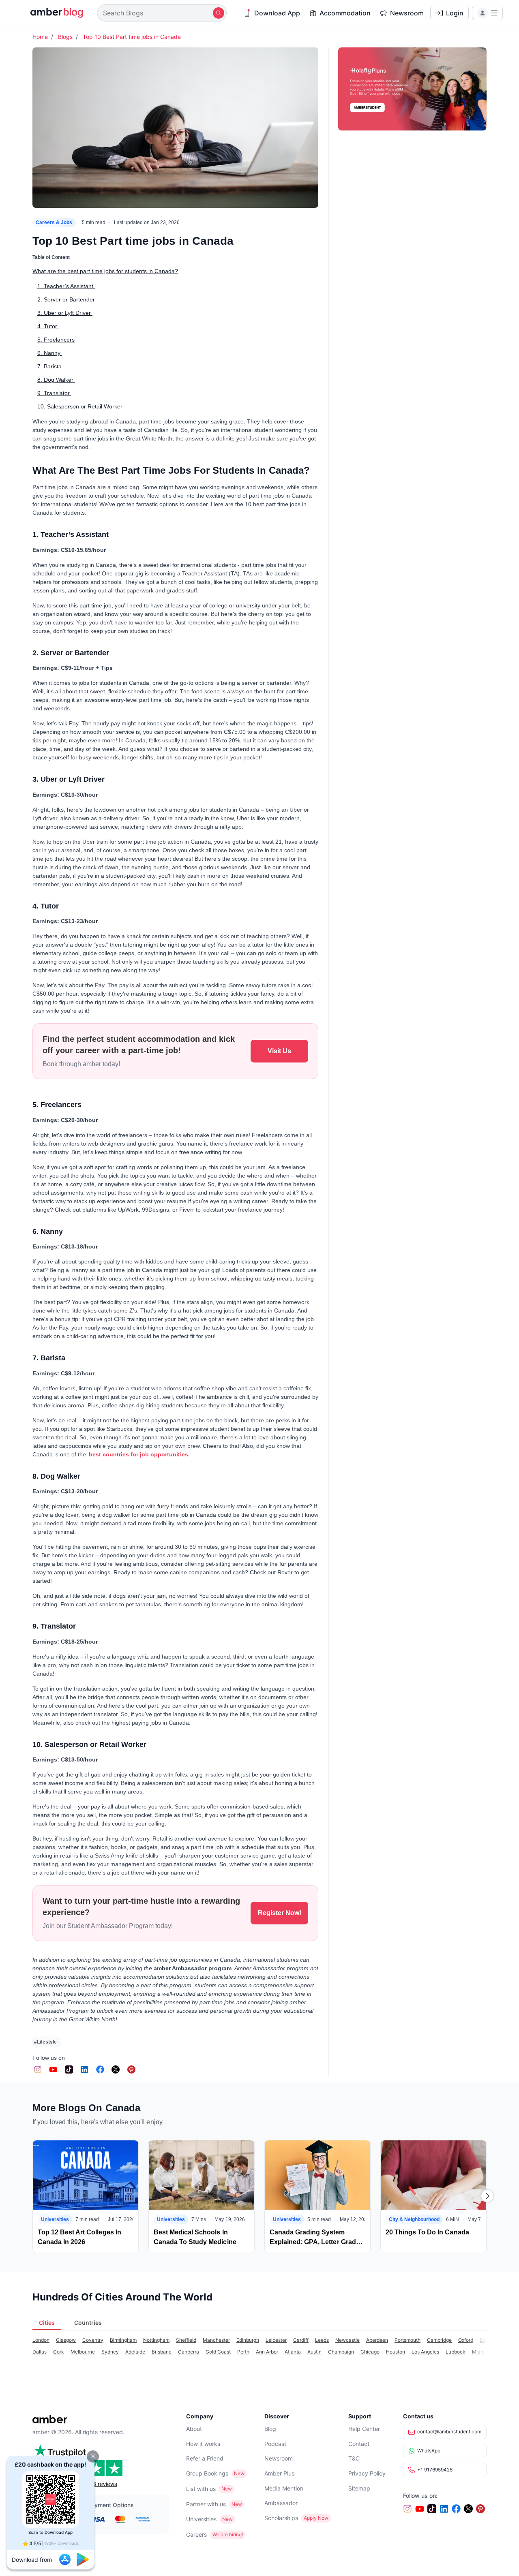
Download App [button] (277, 13)
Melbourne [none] (83, 2352)
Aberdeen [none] (377, 2340)
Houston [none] (396, 2352)
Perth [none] (243, 2352)
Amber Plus (279, 2473)
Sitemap (359, 2488)
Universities (201, 2519)
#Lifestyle (45, 2042)
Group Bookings (207, 2473)
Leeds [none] (322, 2340)
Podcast (275, 2444)
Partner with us (206, 2504)
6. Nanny (50, 353)
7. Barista (50, 366)
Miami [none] (479, 2352)
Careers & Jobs (54, 222)
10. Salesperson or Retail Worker (81, 406)
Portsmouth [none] (407, 2340)
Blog (270, 2429)
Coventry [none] (93, 2340)
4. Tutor (48, 326)
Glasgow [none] (66, 2340)
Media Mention (284, 2488)
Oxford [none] (466, 2340)
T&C (354, 2458)
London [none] (41, 2340)
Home (40, 37)
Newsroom (279, 2458)
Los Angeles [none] (425, 2352)
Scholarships (281, 2518)
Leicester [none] (276, 2340)
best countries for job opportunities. (139, 1454)
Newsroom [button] (407, 13)
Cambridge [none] (439, 2340)
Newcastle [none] (347, 2340)
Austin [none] (314, 2352)
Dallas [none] (40, 2352)
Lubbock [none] (456, 2352)
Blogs (65, 37)
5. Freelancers (56, 340)
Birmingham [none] (123, 2340)
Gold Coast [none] (218, 2352)
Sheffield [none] (186, 2340)
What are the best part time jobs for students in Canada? (105, 271)
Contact (359, 2444)
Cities (47, 2323)
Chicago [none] (370, 2352)
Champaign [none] (341, 2352)
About (194, 2429)
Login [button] (455, 13)
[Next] (487, 2196)
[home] (52, 13)
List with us (201, 2489)
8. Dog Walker (56, 380)
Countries (88, 2323)
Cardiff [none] (301, 2340)
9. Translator (54, 393)
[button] (93, 2456)
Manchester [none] (216, 2340)
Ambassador (281, 2503)
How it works (203, 2444)
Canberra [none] (189, 2352)
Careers (196, 2534)
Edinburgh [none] (248, 2340)
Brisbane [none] (162, 2352)
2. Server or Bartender (67, 299)
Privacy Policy (367, 2473)
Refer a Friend (205, 2458)
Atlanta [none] (293, 2352)
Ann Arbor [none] (267, 2352)
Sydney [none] (110, 2352)
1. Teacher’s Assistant (66, 286)
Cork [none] (59, 2352)
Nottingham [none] (156, 2340)
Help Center (364, 2429)
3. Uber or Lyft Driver (65, 313)
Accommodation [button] (345, 13)
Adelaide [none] (135, 2352)
